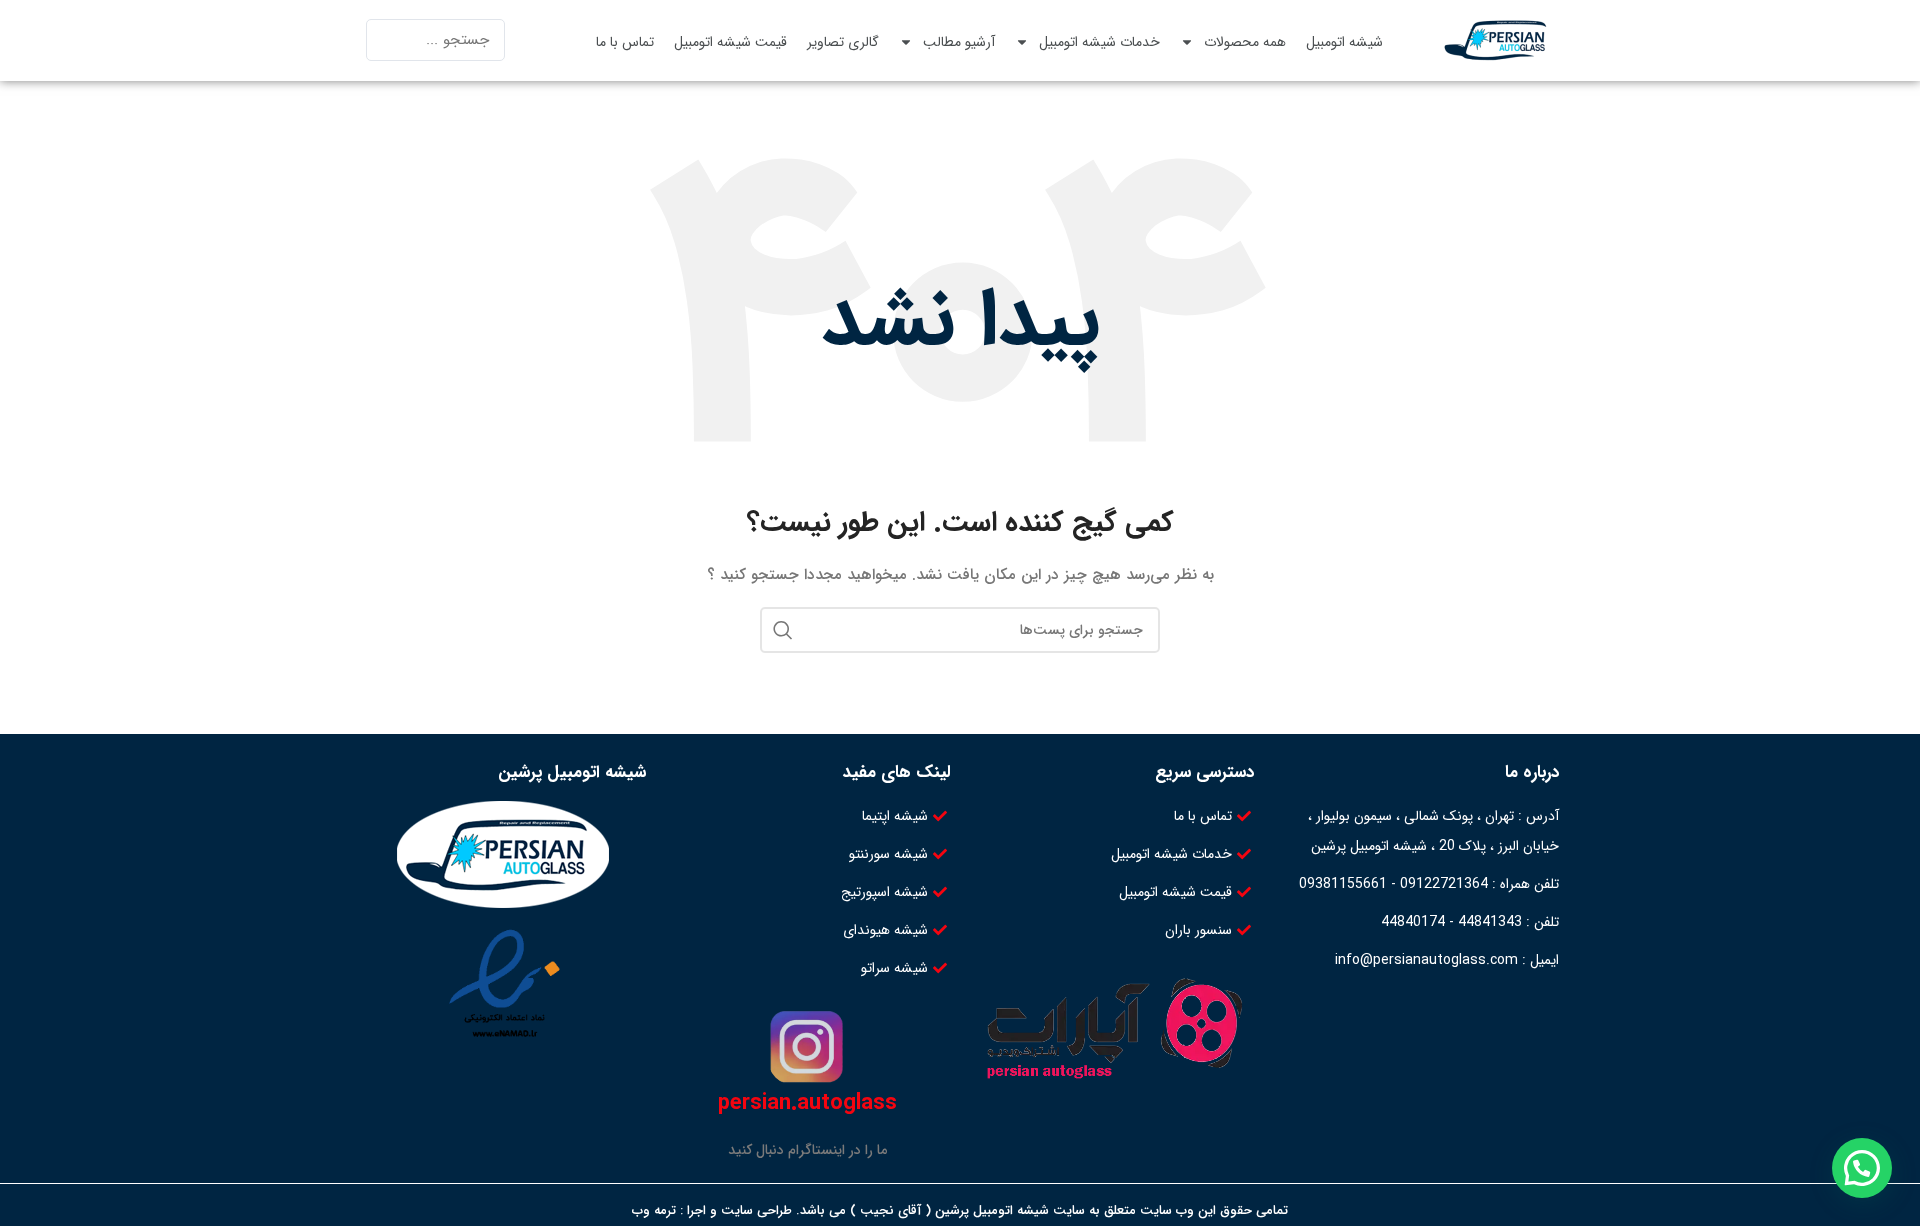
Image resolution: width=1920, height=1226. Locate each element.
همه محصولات (1245, 42)
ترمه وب (654, 1210)
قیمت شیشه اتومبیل (730, 42)
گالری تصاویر (843, 42)
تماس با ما (625, 42)
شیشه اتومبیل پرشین (572, 772)
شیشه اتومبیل (1344, 42)
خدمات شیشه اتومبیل (1099, 42)
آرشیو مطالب (959, 42)
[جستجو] (783, 630)
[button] (1862, 1168)
